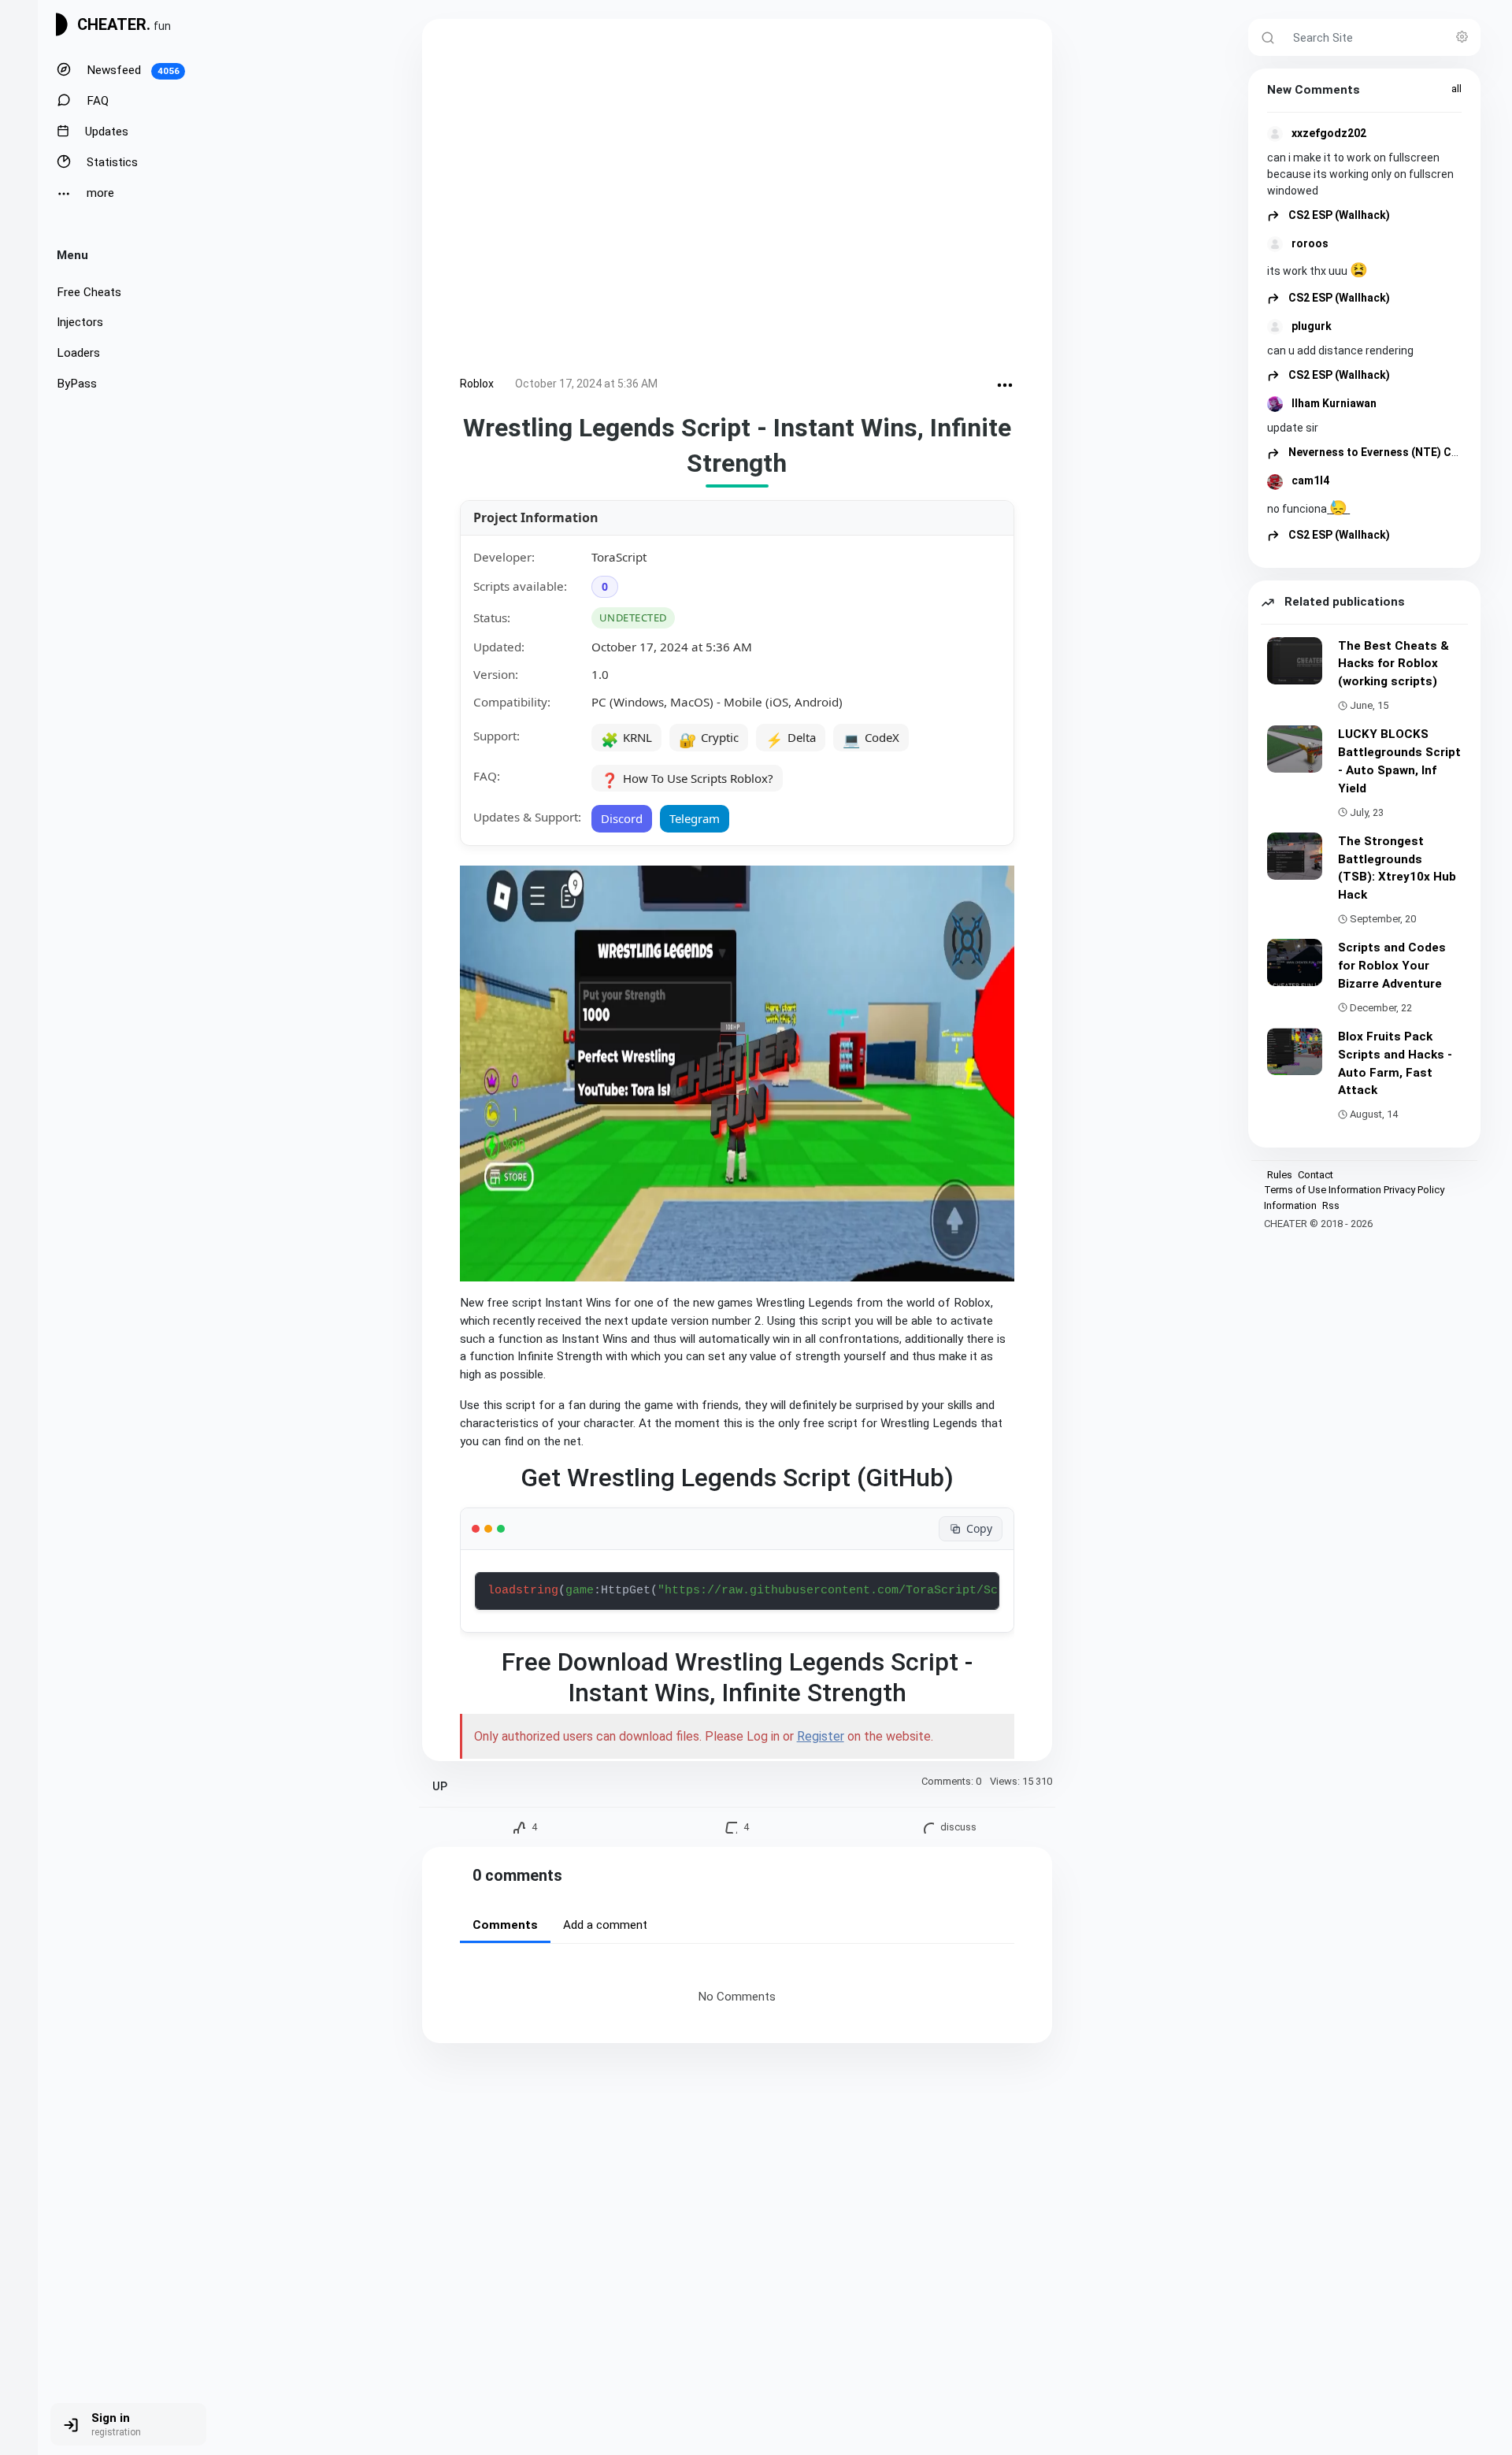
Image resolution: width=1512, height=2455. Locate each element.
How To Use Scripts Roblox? (687, 780)
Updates (105, 132)
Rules (1280, 1175)
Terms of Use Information (1323, 1190)
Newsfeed (132, 70)
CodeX (871, 739)
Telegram (695, 818)
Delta (791, 739)
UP (440, 1787)
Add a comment (605, 1925)
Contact (1316, 1175)
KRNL (626, 739)
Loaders (78, 353)
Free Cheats (89, 292)
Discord (622, 818)
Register (821, 1736)
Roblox (477, 384)
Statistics (111, 162)
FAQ (96, 101)
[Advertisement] (737, 200)
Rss (1331, 1205)
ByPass (77, 384)
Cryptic (709, 739)
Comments (505, 1925)
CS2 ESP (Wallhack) (1338, 215)
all (1456, 89)
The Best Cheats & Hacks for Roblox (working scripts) (1393, 664)
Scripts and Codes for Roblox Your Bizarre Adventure (1392, 966)
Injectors (80, 322)
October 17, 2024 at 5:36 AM (586, 384)
